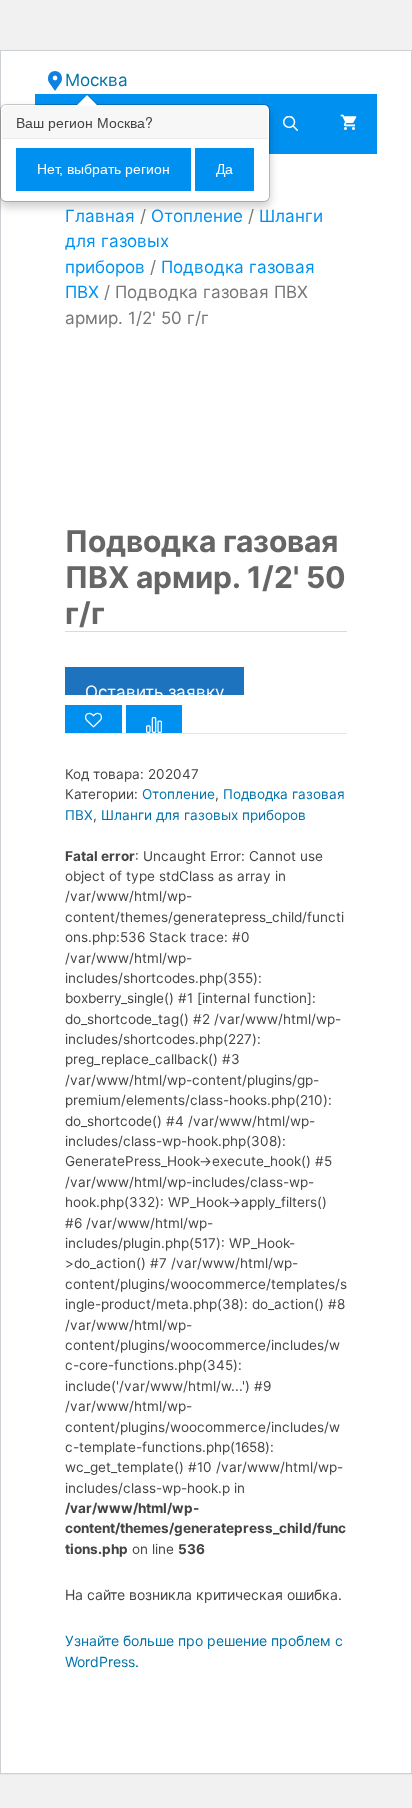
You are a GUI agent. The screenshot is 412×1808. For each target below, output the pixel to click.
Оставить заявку (154, 688)
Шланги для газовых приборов (203, 815)
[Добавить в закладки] (93, 719)
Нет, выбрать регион (103, 169)
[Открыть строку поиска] (290, 124)
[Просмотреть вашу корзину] (348, 124)
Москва (96, 80)
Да (224, 169)
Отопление (197, 216)
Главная (100, 216)
